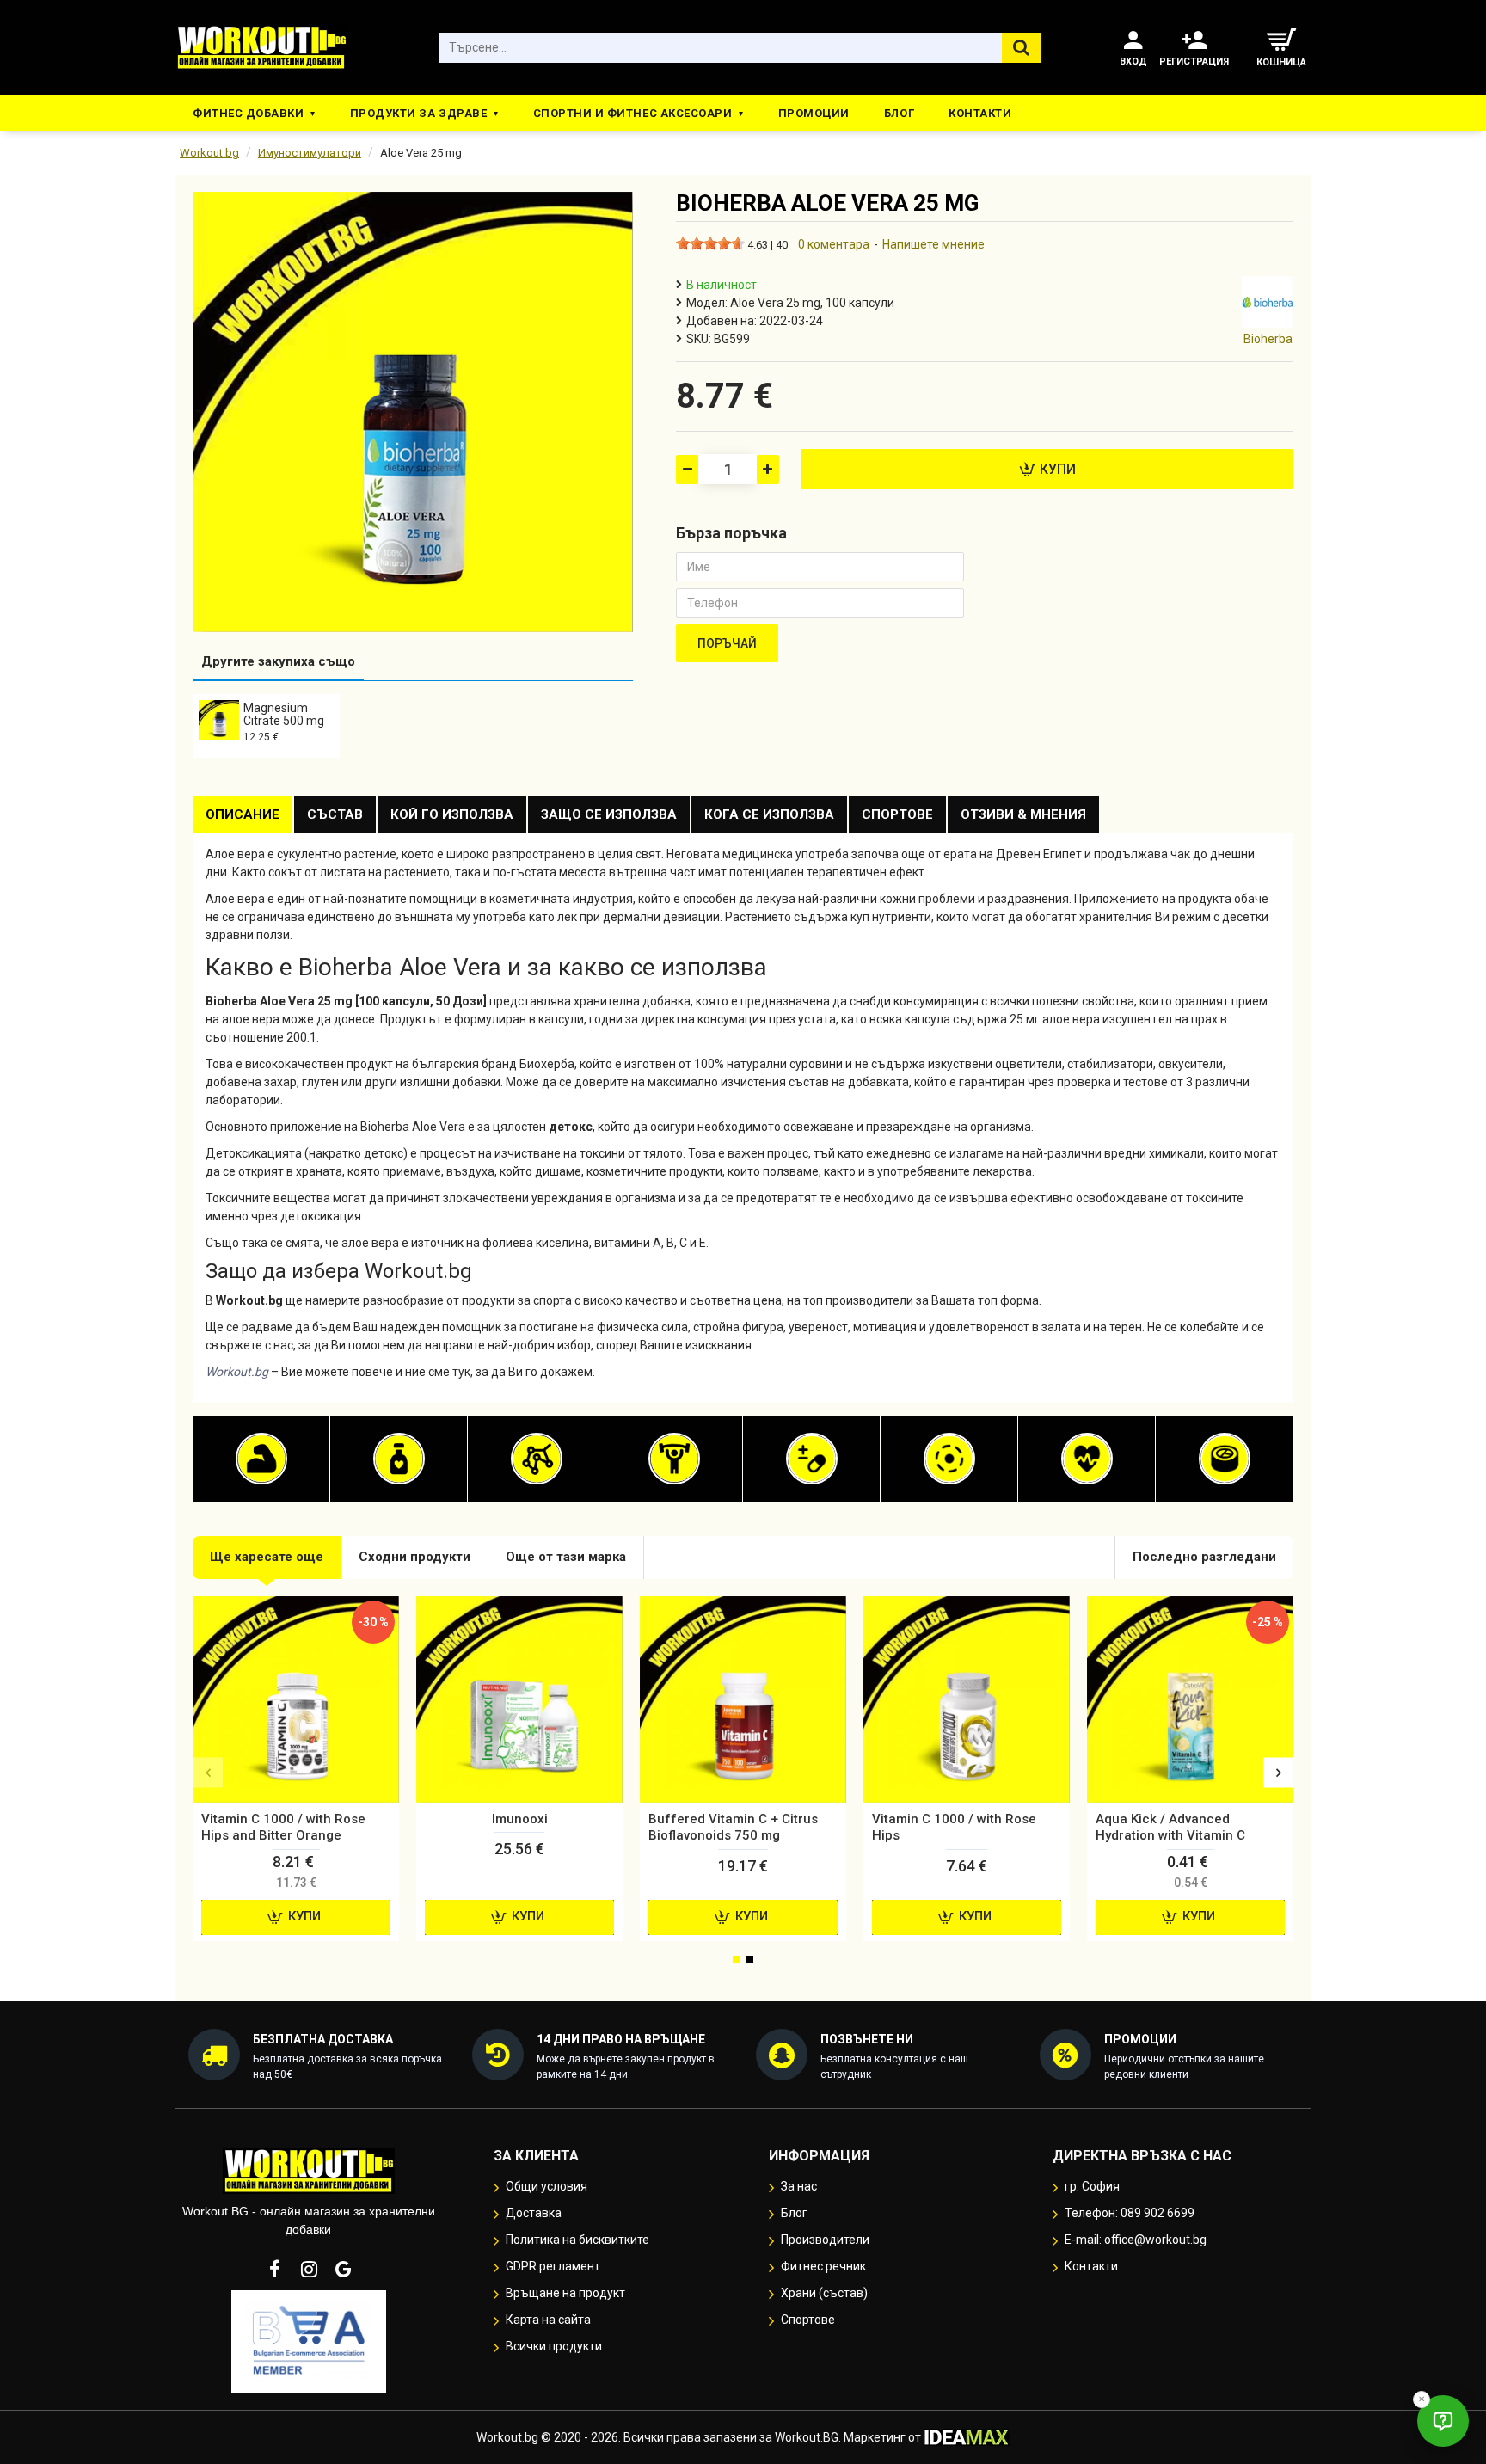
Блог (899, 113)
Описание (243, 814)
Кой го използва (452, 814)
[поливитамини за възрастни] (812, 1459)
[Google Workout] (343, 2269)
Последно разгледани (1204, 1557)
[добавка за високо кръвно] (1087, 1459)
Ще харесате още (267, 1557)
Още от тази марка (566, 1557)
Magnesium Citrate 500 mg (284, 714)
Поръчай (727, 643)
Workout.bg (209, 153)
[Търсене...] (1021, 48)
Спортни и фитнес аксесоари (633, 113)
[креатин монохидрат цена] (674, 1459)
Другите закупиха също (278, 661)
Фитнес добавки (248, 113)
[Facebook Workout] (274, 2269)
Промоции (814, 113)
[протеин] (261, 1459)
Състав (335, 814)
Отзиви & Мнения (1023, 814)
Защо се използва (609, 814)
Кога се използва (769, 814)
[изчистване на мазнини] (399, 1459)
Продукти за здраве (418, 113)
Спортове (897, 814)
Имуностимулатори (310, 153)
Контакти (980, 113)
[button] (208, 1773)
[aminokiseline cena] (537, 1459)
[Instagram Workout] (309, 2269)
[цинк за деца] (1225, 1459)
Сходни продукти (414, 1557)
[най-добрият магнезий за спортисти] (949, 1459)
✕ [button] (1422, 2399)
